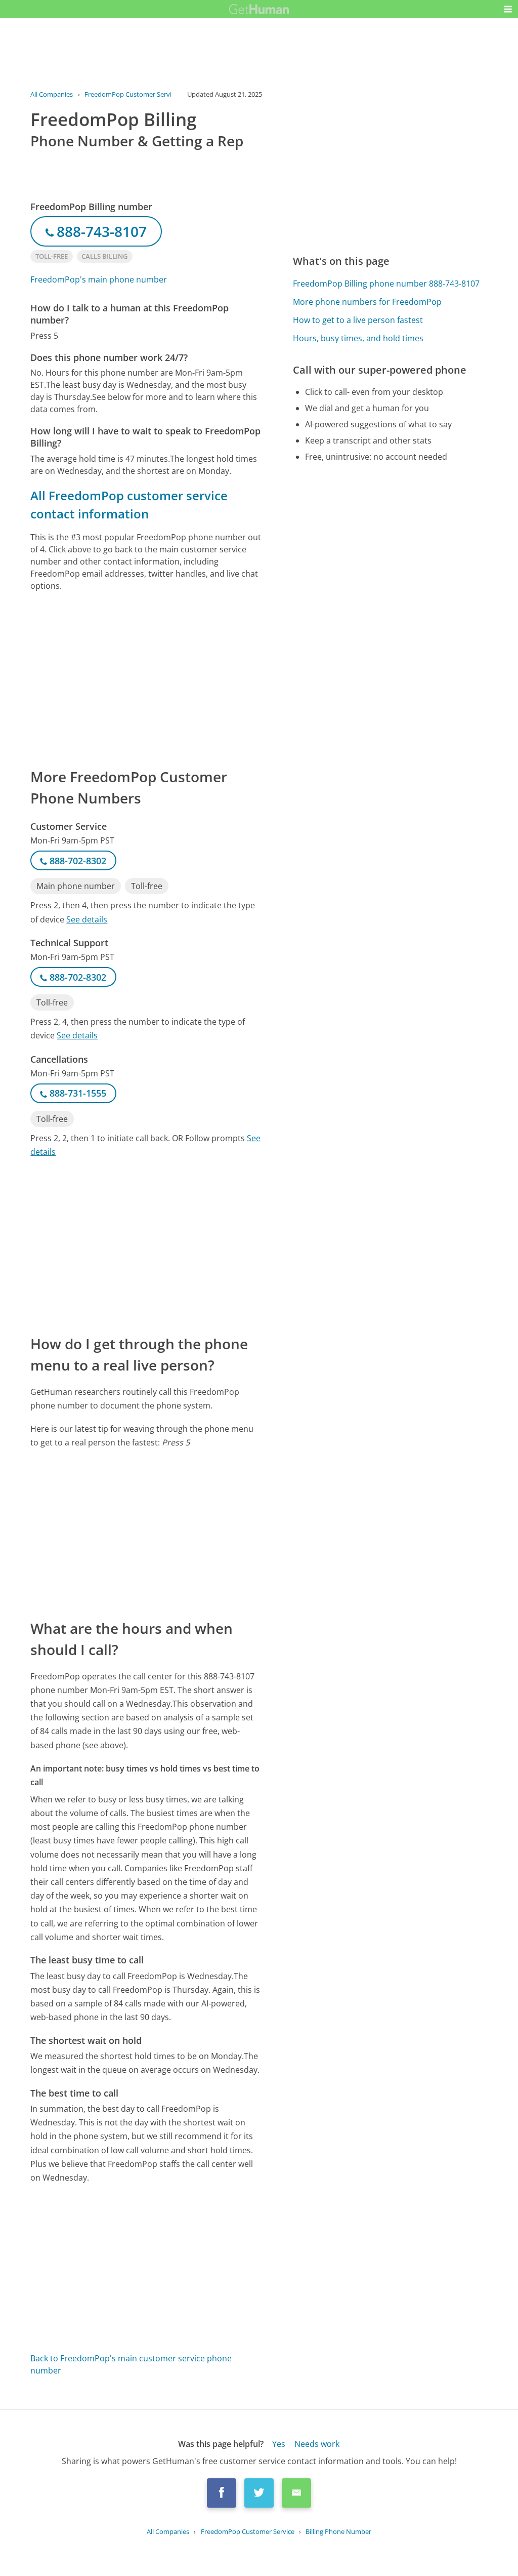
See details (87, 919)
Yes (279, 2444)
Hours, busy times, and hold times (358, 338)
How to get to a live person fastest (358, 320)
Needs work (317, 2444)
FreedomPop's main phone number (99, 279)
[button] (508, 9)
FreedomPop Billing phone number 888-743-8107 (386, 284)
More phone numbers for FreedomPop (367, 302)
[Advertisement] (146, 679)
